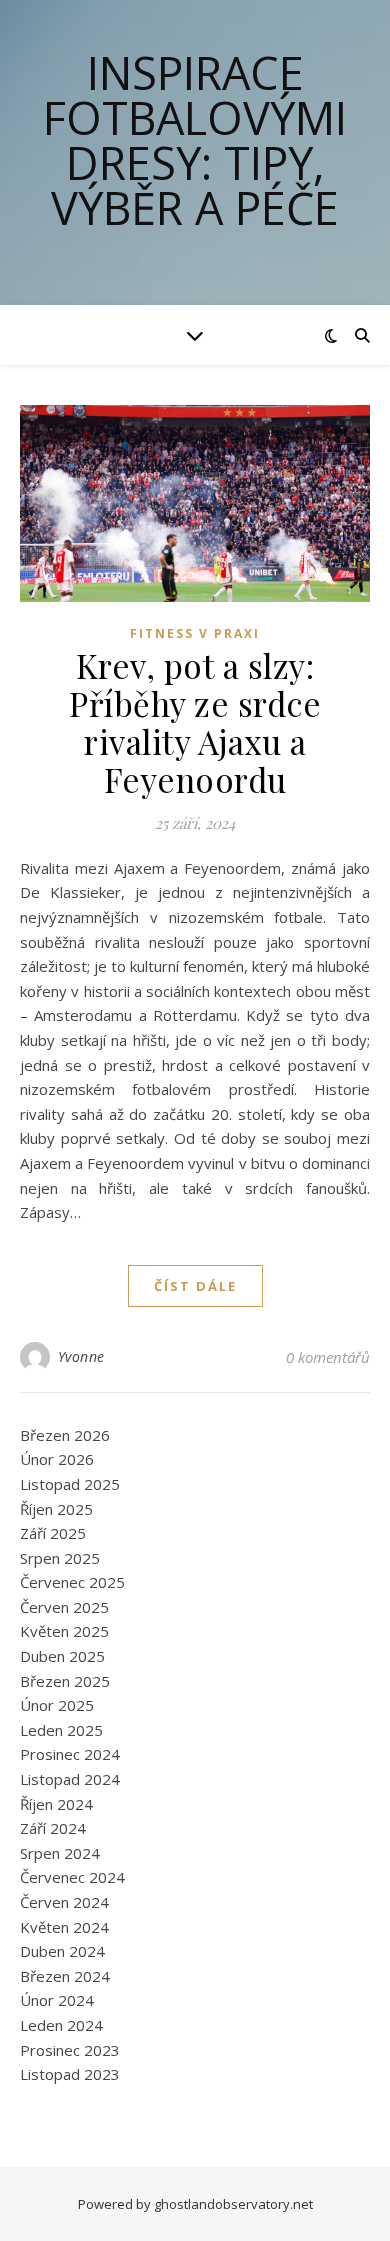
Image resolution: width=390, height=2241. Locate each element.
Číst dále (195, 1286)
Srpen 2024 (60, 1853)
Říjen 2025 (56, 1509)
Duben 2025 (62, 1656)
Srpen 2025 (60, 1558)
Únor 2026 (57, 1459)
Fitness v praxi (195, 633)
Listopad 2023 (70, 2074)
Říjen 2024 (56, 1804)
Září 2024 (53, 1828)
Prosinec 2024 (70, 1754)
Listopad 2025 (70, 1484)
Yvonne (81, 1356)
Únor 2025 (57, 1705)
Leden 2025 (61, 1730)
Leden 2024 (61, 2025)
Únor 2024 (57, 2000)
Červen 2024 (64, 1902)
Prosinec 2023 (70, 2050)
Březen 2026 (65, 1435)
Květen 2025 (64, 1631)
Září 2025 (53, 1533)
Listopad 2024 (70, 1779)
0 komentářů (328, 1357)
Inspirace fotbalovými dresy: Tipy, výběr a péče (195, 140)
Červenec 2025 (72, 1582)
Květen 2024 (64, 1927)
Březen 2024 (65, 1976)
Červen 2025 (64, 1607)
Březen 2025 (65, 1681)
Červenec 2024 (72, 1877)
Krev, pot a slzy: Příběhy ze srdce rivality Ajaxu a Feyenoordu (195, 722)
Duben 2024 (62, 1951)
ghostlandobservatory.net (233, 2204)
